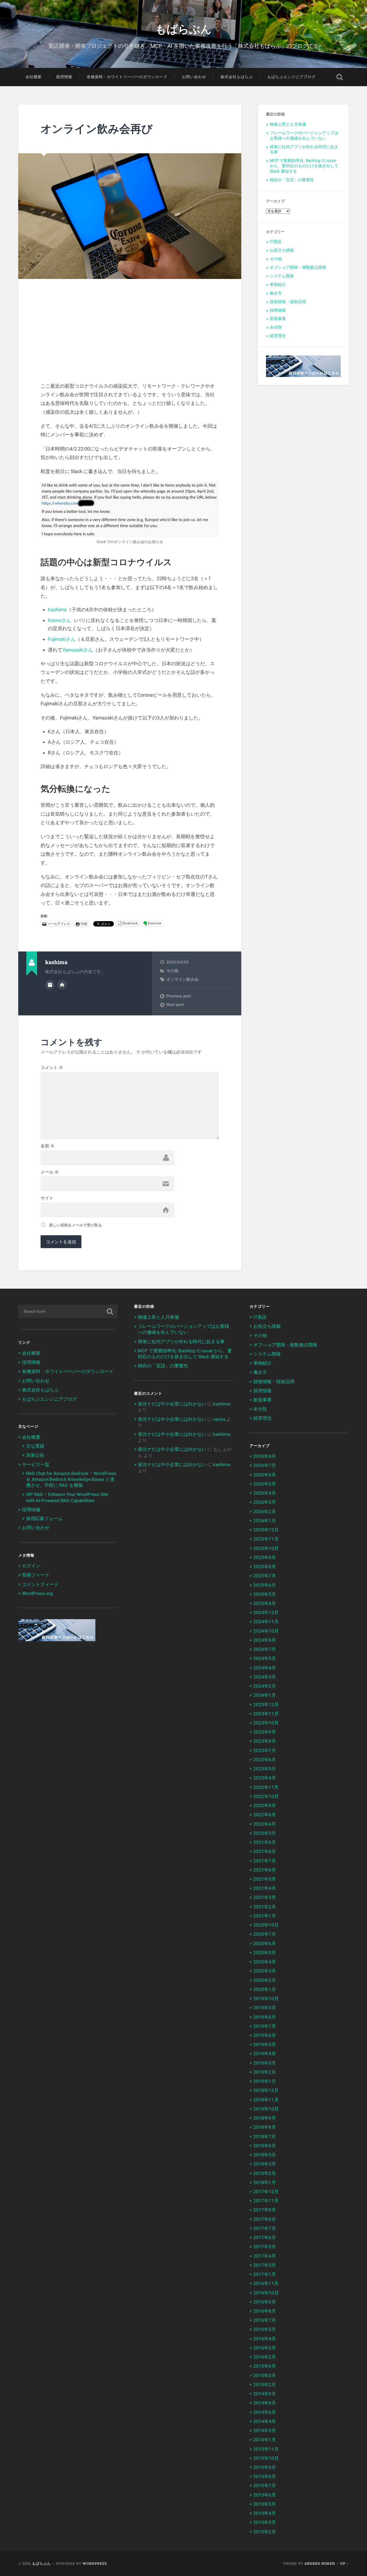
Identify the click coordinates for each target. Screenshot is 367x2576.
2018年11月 (266, 2100)
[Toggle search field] (340, 77)
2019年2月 (265, 2072)
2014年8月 (265, 2403)
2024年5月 (265, 1658)
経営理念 (278, 336)
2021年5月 (265, 1879)
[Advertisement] (130, 339)
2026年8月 (265, 1456)
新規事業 (278, 319)
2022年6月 (265, 1815)
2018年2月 (265, 2173)
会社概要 (34, 77)
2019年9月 (265, 2008)
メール (50, 1172)
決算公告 (35, 1455)
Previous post (179, 996)
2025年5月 (265, 1594)
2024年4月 (265, 1668)
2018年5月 (265, 2155)
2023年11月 (266, 1714)
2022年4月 (265, 1824)
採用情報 (64, 77)
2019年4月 (265, 2054)
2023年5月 (265, 1769)
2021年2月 (265, 1907)
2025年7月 (265, 1576)
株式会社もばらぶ (237, 77)
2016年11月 (266, 2283)
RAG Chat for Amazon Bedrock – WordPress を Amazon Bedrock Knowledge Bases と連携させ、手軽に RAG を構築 (71, 1479)
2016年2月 (265, 2357)
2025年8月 (265, 1567)
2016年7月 (265, 2320)
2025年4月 (265, 1603)
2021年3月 (265, 1897)
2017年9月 (265, 2210)
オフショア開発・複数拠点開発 (298, 267)
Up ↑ (344, 2563)
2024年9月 (265, 1640)
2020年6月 (265, 1943)
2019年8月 (265, 2017)
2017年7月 (265, 2228)
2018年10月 (266, 2109)
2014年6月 (265, 2412)
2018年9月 (265, 2118)
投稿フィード (36, 1575)
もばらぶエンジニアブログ (292, 77)
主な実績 (35, 1446)
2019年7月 (265, 2026)
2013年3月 (265, 2522)
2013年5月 (265, 2504)
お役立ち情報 (282, 250)
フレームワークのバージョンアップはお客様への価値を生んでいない (304, 136)
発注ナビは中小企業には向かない (172, 1404)
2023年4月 (265, 1778)
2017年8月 (265, 2219)
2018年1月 (265, 2182)
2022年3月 (265, 1833)
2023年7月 (265, 1750)
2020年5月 (265, 1953)
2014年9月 (265, 2394)
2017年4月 (265, 2256)
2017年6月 (265, 2237)
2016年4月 (265, 2339)
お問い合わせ (194, 77)
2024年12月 (266, 1612)
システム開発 (282, 276)
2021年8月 (265, 1851)
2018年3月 (265, 2164)
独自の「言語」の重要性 (292, 180)
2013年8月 (265, 2476)
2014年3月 (265, 2430)
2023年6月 (265, 1760)
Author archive (50, 985)
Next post (175, 1005)
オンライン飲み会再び (97, 128)
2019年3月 (265, 2063)
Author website (62, 985)
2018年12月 (266, 2090)
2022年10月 (266, 1796)
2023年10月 (266, 1723)
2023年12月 (266, 1705)
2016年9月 (265, 2302)
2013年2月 (265, 2532)
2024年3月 (265, 1677)
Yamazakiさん (78, 650)
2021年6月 (265, 1870)
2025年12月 (266, 1530)
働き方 (276, 293)
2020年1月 (265, 1989)
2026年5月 (265, 1484)
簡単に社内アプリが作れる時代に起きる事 (181, 1342)
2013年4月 (265, 2513)
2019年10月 (266, 1999)
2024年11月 (266, 1622)
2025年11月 (266, 1539)
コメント (52, 1068)
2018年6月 (265, 2146)
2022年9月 (265, 1805)
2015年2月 (265, 2385)
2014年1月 (265, 2440)
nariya (219, 1419)
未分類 (276, 327)
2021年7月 (265, 1861)
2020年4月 (265, 1962)
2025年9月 (265, 1557)
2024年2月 (265, 1686)
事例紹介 (278, 285)
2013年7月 (265, 2486)
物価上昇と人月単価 (288, 124)
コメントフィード (40, 1584)
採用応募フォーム (44, 1518)
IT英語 (276, 242)
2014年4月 (265, 2421)
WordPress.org (37, 1593)
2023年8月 (265, 1741)
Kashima (57, 610)
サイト (47, 1198)
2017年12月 (266, 2192)
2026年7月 (265, 1465)
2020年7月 (265, 1934)
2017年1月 (265, 2274)
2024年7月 (265, 1649)
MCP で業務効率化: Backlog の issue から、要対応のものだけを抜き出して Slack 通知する (304, 166)
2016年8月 (265, 2311)
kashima (222, 1404)
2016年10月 (266, 2293)
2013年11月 (266, 2449)
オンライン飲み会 (182, 979)
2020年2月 (265, 1980)
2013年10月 (266, 2458)
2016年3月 (265, 2348)
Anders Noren (320, 2563)
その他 (172, 971)
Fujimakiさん (62, 639)
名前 (48, 1146)
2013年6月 (265, 2495)
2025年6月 (265, 1585)
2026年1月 (265, 1521)
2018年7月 (265, 2137)
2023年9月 (265, 1732)
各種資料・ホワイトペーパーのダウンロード (127, 77)
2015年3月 (265, 2375)
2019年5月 (265, 2044)
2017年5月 (265, 2247)
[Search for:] (68, 1311)
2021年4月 (265, 1888)
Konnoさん (60, 620)
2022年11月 (266, 1787)
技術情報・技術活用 (288, 302)
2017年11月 (266, 2201)
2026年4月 (265, 1493)
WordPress (95, 2563)
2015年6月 (265, 2366)
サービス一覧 (36, 1465)
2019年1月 (265, 2081)
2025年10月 (266, 1548)
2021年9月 (265, 1842)
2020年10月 (266, 1925)
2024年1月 (265, 1695)
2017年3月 (265, 2265)
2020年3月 (265, 1971)
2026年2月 (265, 1512)
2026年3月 (265, 1502)
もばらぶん (183, 28)
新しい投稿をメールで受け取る (75, 1225)
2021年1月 (265, 1916)
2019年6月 (265, 2035)
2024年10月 (266, 1631)
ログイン (31, 1566)
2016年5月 (265, 2329)
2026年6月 (265, 1475)
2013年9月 (265, 2467)
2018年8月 (265, 2127)
